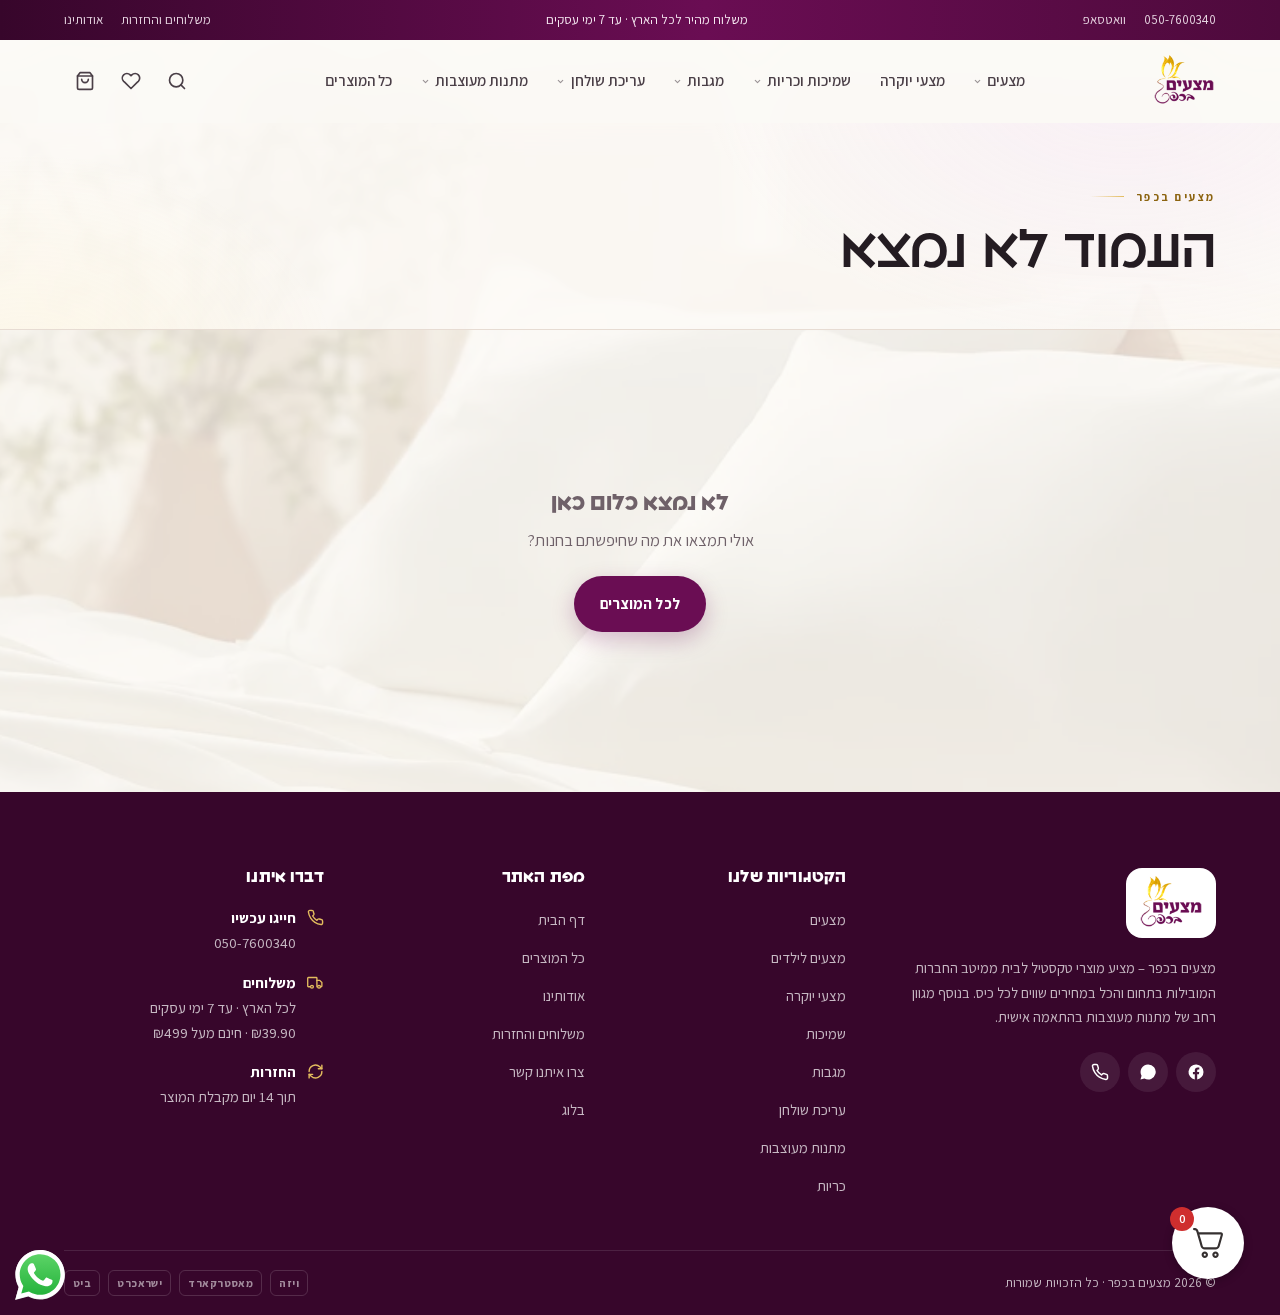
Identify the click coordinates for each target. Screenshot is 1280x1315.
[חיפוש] (177, 81)
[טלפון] (1100, 1072)
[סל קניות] (85, 81)
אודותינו (83, 19)
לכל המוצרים (640, 603)
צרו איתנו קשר (547, 1071)
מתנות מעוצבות (481, 80)
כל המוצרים (358, 80)
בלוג (573, 1109)
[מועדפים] (131, 81)
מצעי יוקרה (912, 80)
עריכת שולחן (608, 80)
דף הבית (561, 919)
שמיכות (826, 1033)
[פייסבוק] (1196, 1072)
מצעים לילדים (808, 957)
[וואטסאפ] (1148, 1072)
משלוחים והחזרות (166, 19)
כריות (831, 1185)
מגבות (705, 80)
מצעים (1006, 80)
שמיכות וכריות (809, 80)
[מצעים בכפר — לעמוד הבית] (1184, 81)
